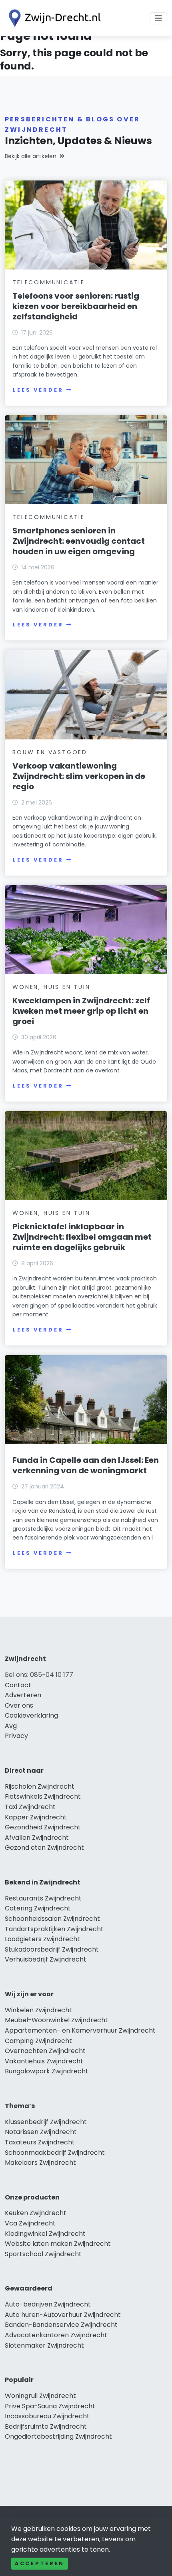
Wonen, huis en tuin (51, 987)
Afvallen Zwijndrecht (37, 1838)
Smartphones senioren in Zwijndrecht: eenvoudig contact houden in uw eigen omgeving (79, 541)
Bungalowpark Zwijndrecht (47, 2071)
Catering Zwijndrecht (38, 1908)
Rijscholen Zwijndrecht (40, 1786)
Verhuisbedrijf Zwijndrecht (46, 1959)
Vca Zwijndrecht (30, 2223)
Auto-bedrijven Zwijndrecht (48, 2304)
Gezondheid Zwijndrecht (43, 1827)
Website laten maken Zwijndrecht (58, 2244)
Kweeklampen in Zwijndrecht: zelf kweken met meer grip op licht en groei (81, 1011)
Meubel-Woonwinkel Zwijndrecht (56, 2020)
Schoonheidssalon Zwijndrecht (52, 1919)
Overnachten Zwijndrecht (45, 2051)
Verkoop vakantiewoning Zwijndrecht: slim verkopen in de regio (79, 776)
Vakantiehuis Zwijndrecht (44, 2061)
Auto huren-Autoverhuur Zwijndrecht (63, 2315)
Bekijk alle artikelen (31, 156)
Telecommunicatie (49, 282)
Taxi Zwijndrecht (30, 1807)
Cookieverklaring (31, 1715)
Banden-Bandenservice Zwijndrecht (61, 2325)
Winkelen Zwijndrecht (38, 2010)
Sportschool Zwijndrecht (43, 2254)
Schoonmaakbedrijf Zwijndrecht (55, 2153)
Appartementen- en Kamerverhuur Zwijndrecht (80, 2030)
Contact (18, 1685)
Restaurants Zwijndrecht (43, 1898)
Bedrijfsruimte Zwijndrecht (46, 2426)
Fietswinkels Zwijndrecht (43, 1796)
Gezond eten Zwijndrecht (44, 1848)
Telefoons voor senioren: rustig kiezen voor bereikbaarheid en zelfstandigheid (76, 306)
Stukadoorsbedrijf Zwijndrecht (52, 1949)
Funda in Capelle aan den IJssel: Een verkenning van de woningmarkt (86, 1465)
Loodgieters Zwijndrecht (42, 1939)
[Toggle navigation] (158, 18)
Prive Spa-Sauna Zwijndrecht (50, 2406)
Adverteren (23, 1695)
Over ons (19, 1705)
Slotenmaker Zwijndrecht (44, 2345)
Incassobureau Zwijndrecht (47, 2416)
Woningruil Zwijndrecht (40, 2396)
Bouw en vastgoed (50, 752)
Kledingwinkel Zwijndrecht (45, 2234)
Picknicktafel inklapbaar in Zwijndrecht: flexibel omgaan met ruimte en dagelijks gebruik (82, 1237)
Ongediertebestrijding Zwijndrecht (58, 2436)
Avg (11, 1726)
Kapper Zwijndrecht (36, 1817)
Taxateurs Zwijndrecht (40, 2142)
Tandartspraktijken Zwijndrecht (54, 1929)
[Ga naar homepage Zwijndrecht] (53, 18)
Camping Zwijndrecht (38, 2041)
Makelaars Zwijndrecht (40, 2163)
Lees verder (38, 390)
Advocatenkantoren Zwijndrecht (56, 2335)
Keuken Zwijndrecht (36, 2213)
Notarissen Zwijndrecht (41, 2132)
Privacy (16, 1736)
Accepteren (40, 2563)
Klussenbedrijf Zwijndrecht (46, 2122)
